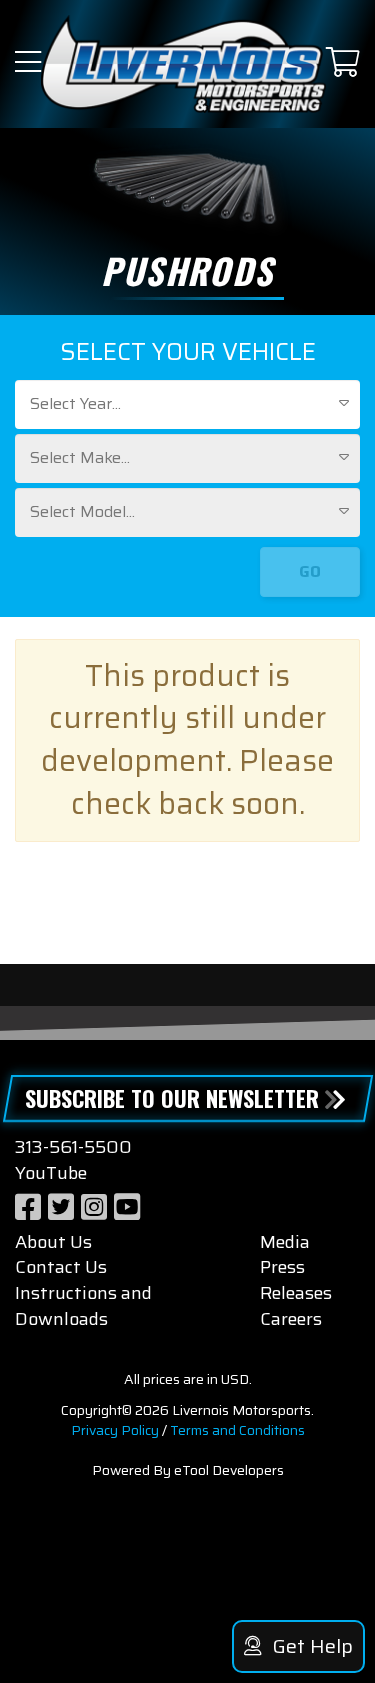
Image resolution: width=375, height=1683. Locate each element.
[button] (28, 63)
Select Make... (80, 457)
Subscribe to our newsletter (172, 1098)
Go (310, 571)
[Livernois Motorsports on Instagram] (94, 1207)
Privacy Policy (115, 1430)
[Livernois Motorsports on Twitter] (61, 1207)
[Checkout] (343, 63)
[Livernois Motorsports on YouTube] (127, 1207)
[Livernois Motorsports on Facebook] (28, 1207)
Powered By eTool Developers (188, 1470)
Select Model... (82, 511)
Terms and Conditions (237, 1430)
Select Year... (75, 403)
